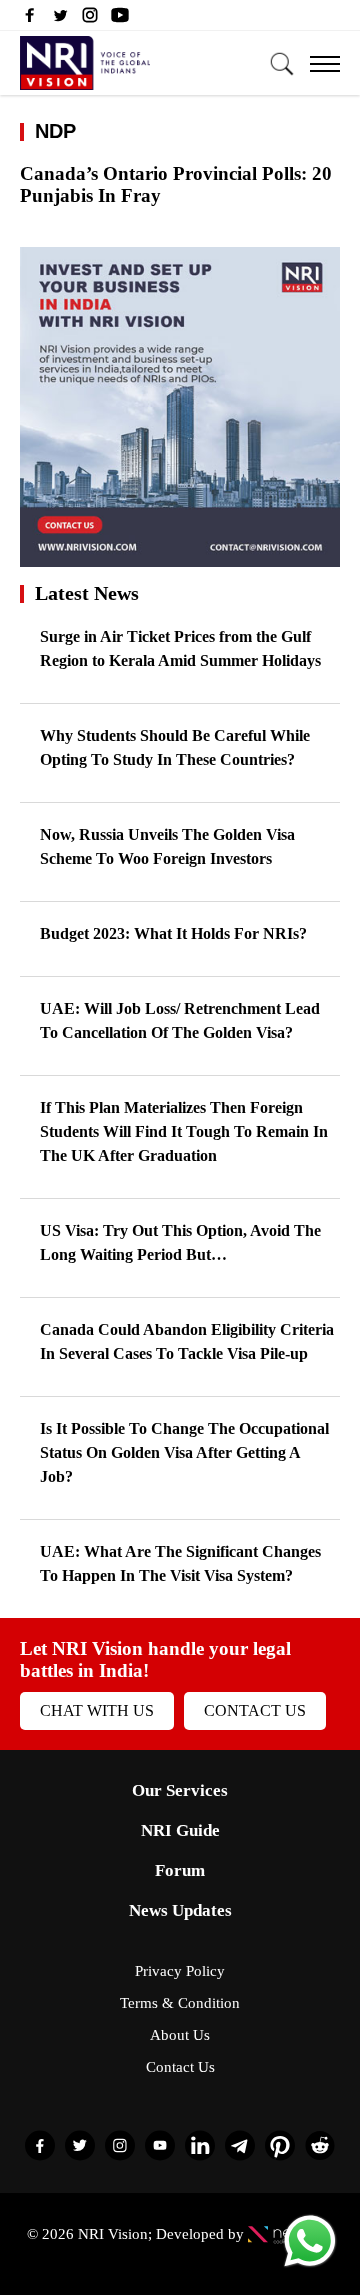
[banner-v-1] (180, 557)
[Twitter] (60, 20)
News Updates (180, 1910)
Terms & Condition (180, 2003)
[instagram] (90, 20)
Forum (180, 1870)
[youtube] (120, 20)
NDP (55, 131)
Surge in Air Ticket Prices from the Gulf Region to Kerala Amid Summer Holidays (180, 648)
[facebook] (30, 20)
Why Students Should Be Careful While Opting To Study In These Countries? (175, 747)
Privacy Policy (180, 1971)
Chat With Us (97, 1710)
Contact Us (255, 1710)
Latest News (87, 593)
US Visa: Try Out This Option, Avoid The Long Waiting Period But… (180, 1242)
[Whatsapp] (310, 2265)
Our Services (180, 1790)
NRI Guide (180, 1830)
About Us (180, 2035)
